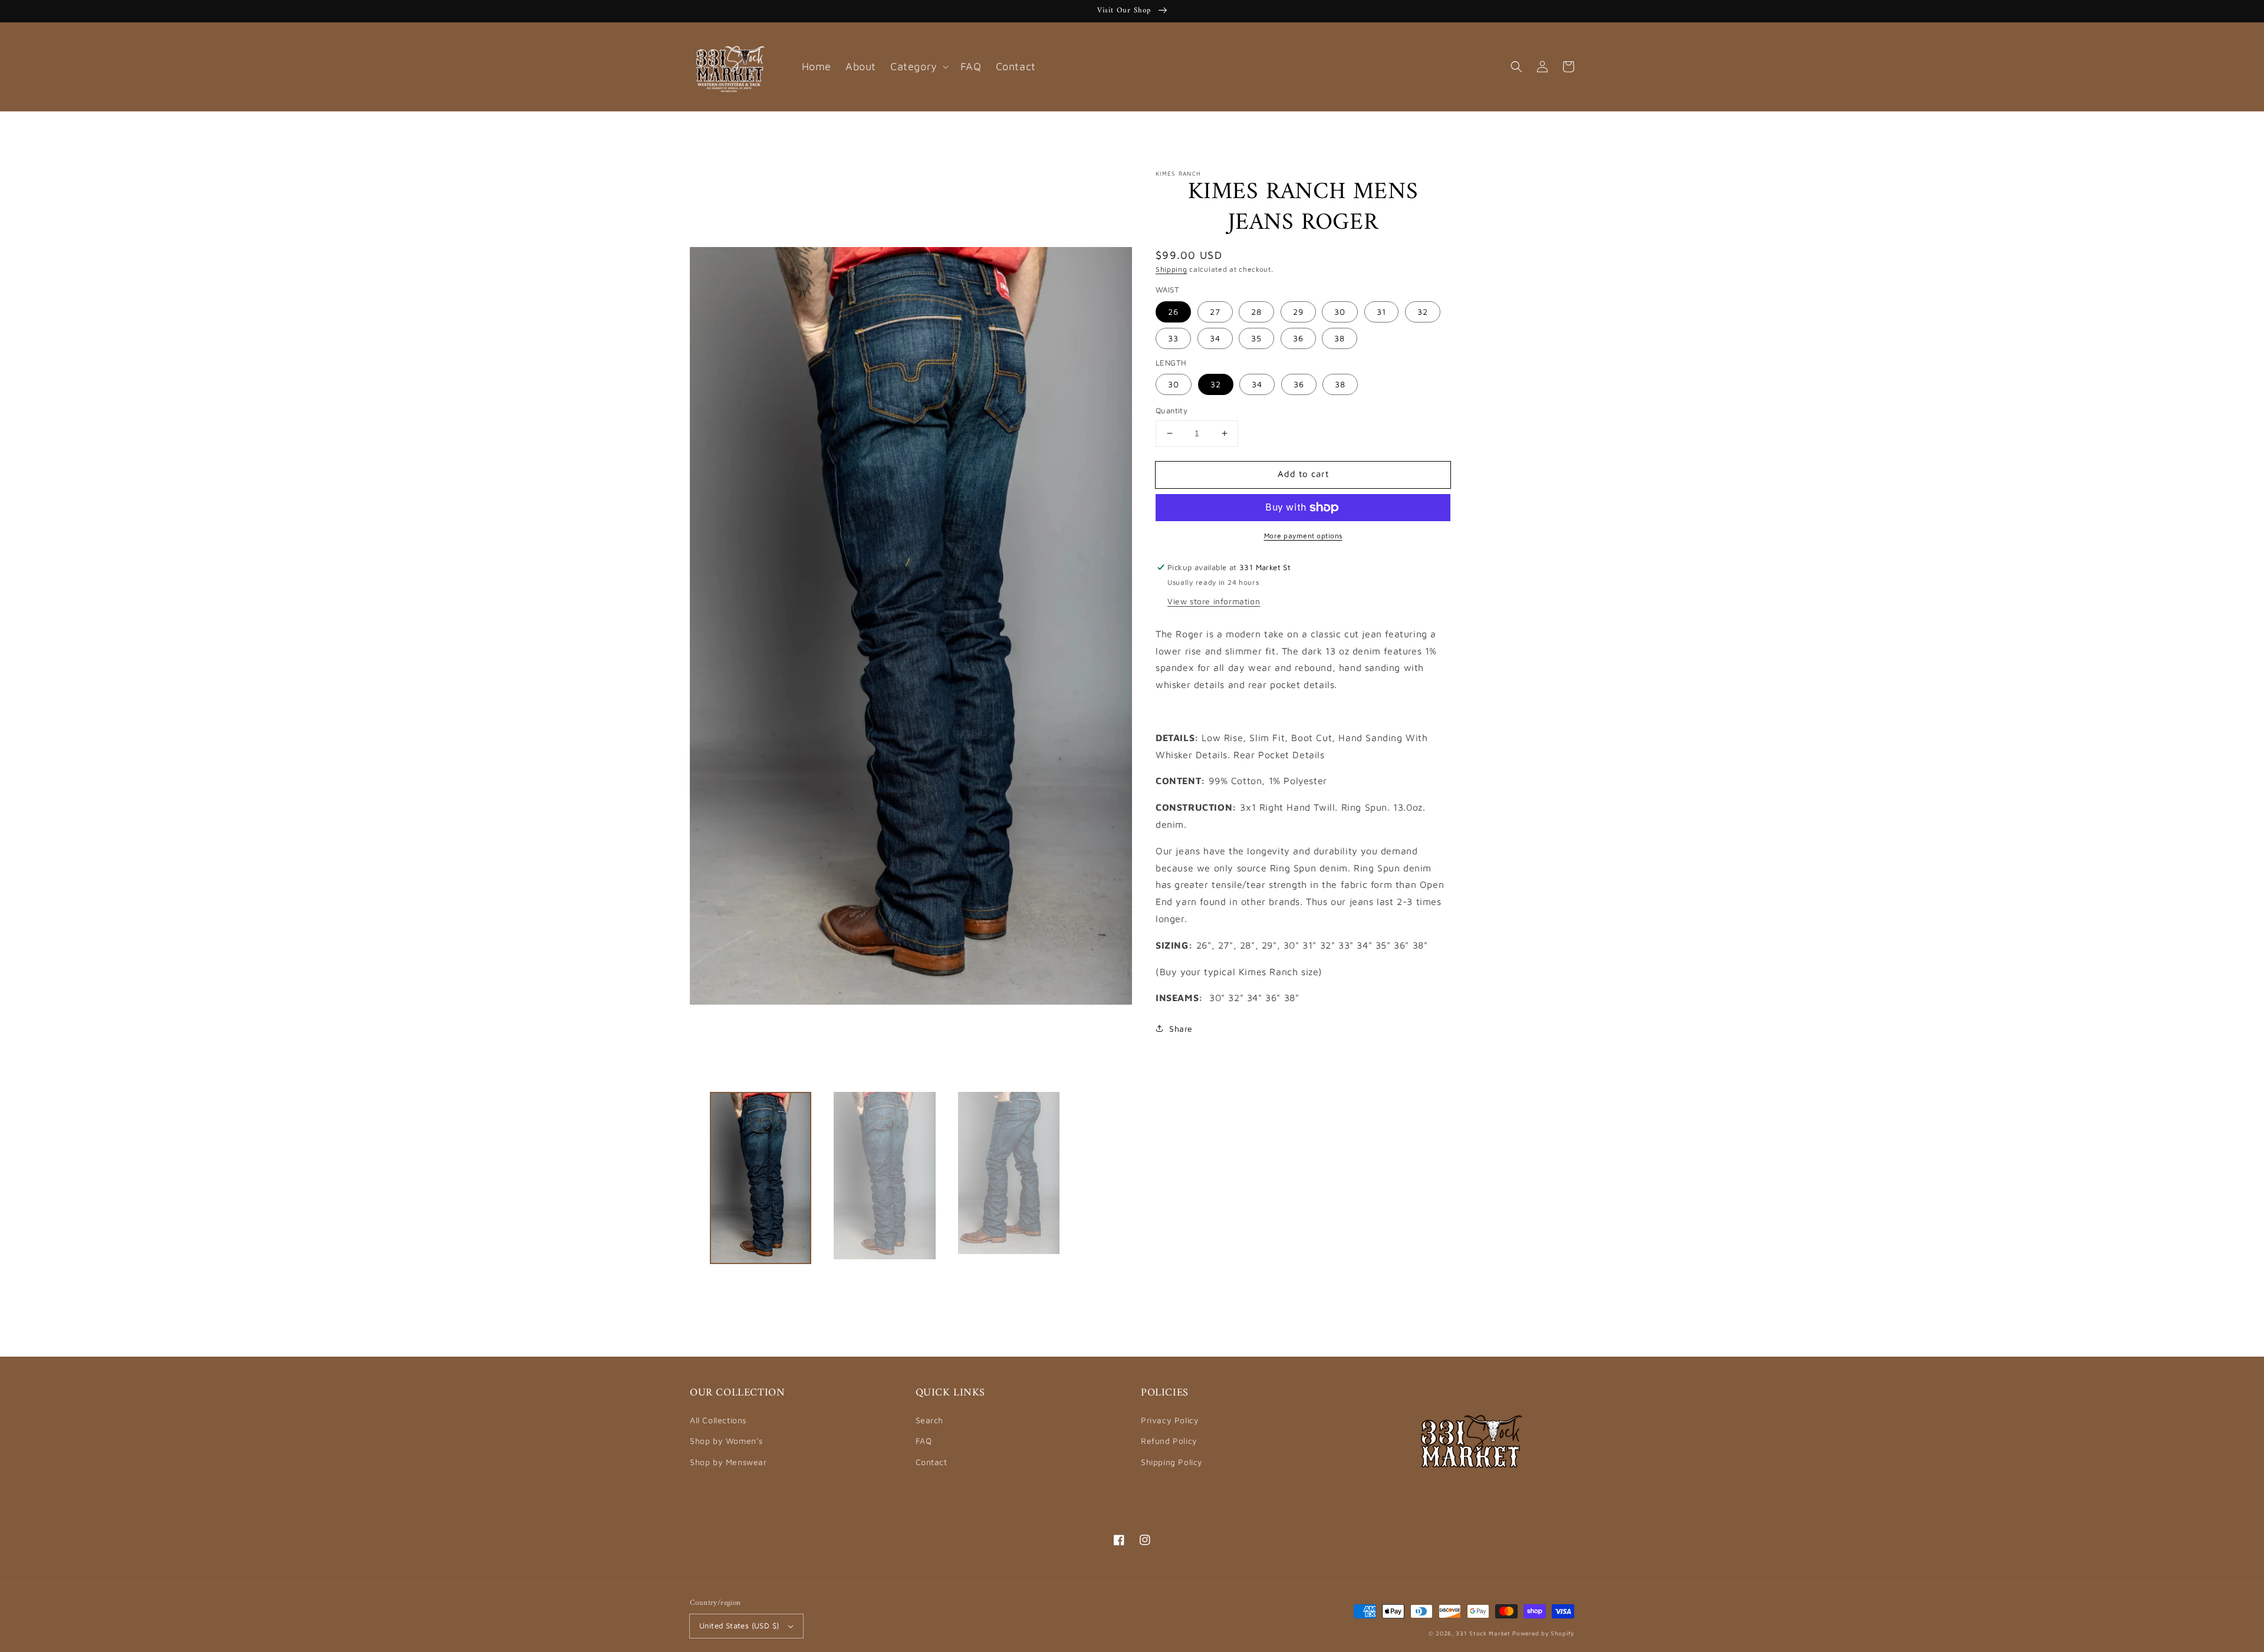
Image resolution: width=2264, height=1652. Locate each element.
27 (1215, 312)
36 (1298, 338)
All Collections (718, 1420)
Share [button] (1181, 1029)
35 (1256, 338)
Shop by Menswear (728, 1462)
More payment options (1303, 536)
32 (1423, 312)
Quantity (1172, 410)
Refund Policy (1169, 1441)
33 (1173, 338)
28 (1256, 312)
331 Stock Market (1484, 1633)
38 (1340, 338)
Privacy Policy (1170, 1420)
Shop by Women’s (726, 1441)
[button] (1516, 67)
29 (1298, 312)
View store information (1214, 600)
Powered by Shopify (1543, 1633)
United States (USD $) (739, 1625)
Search (930, 1420)
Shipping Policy (1172, 1462)
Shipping (1172, 269)
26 (1173, 312)
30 (1340, 312)
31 (1381, 312)
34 (1215, 338)
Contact (932, 1462)
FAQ (924, 1441)
